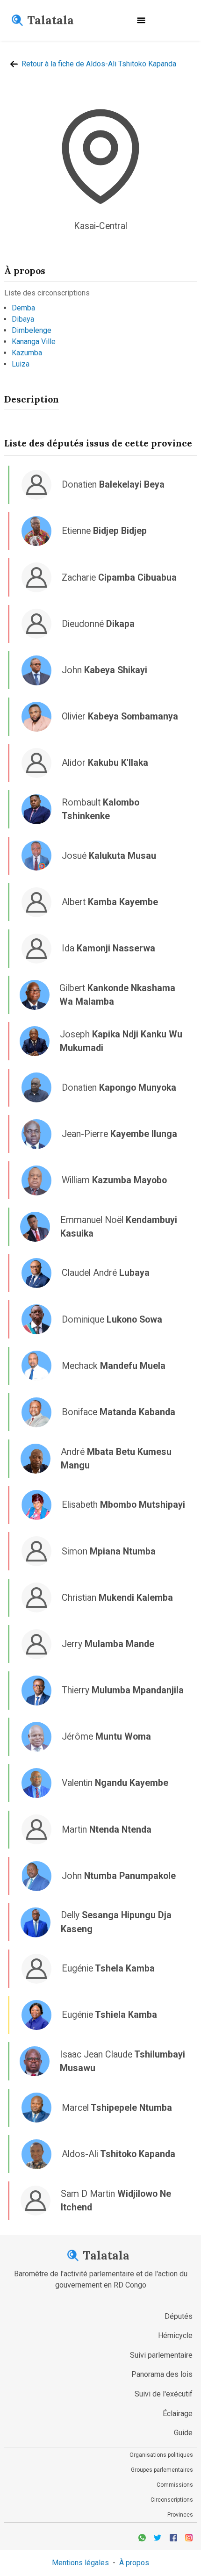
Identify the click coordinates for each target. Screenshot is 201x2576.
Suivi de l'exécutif (164, 2394)
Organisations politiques (161, 2455)
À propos (134, 2563)
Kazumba (27, 353)
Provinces (180, 2515)
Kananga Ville (34, 342)
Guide (183, 2433)
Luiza (21, 364)
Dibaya (23, 319)
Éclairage (178, 2414)
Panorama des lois (162, 2374)
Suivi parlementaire (161, 2355)
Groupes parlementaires (162, 2470)
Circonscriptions (172, 2500)
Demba (23, 308)
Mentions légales (80, 2563)
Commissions (175, 2485)
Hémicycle (175, 2335)
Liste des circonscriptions (47, 293)
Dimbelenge (32, 330)
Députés (179, 2316)
